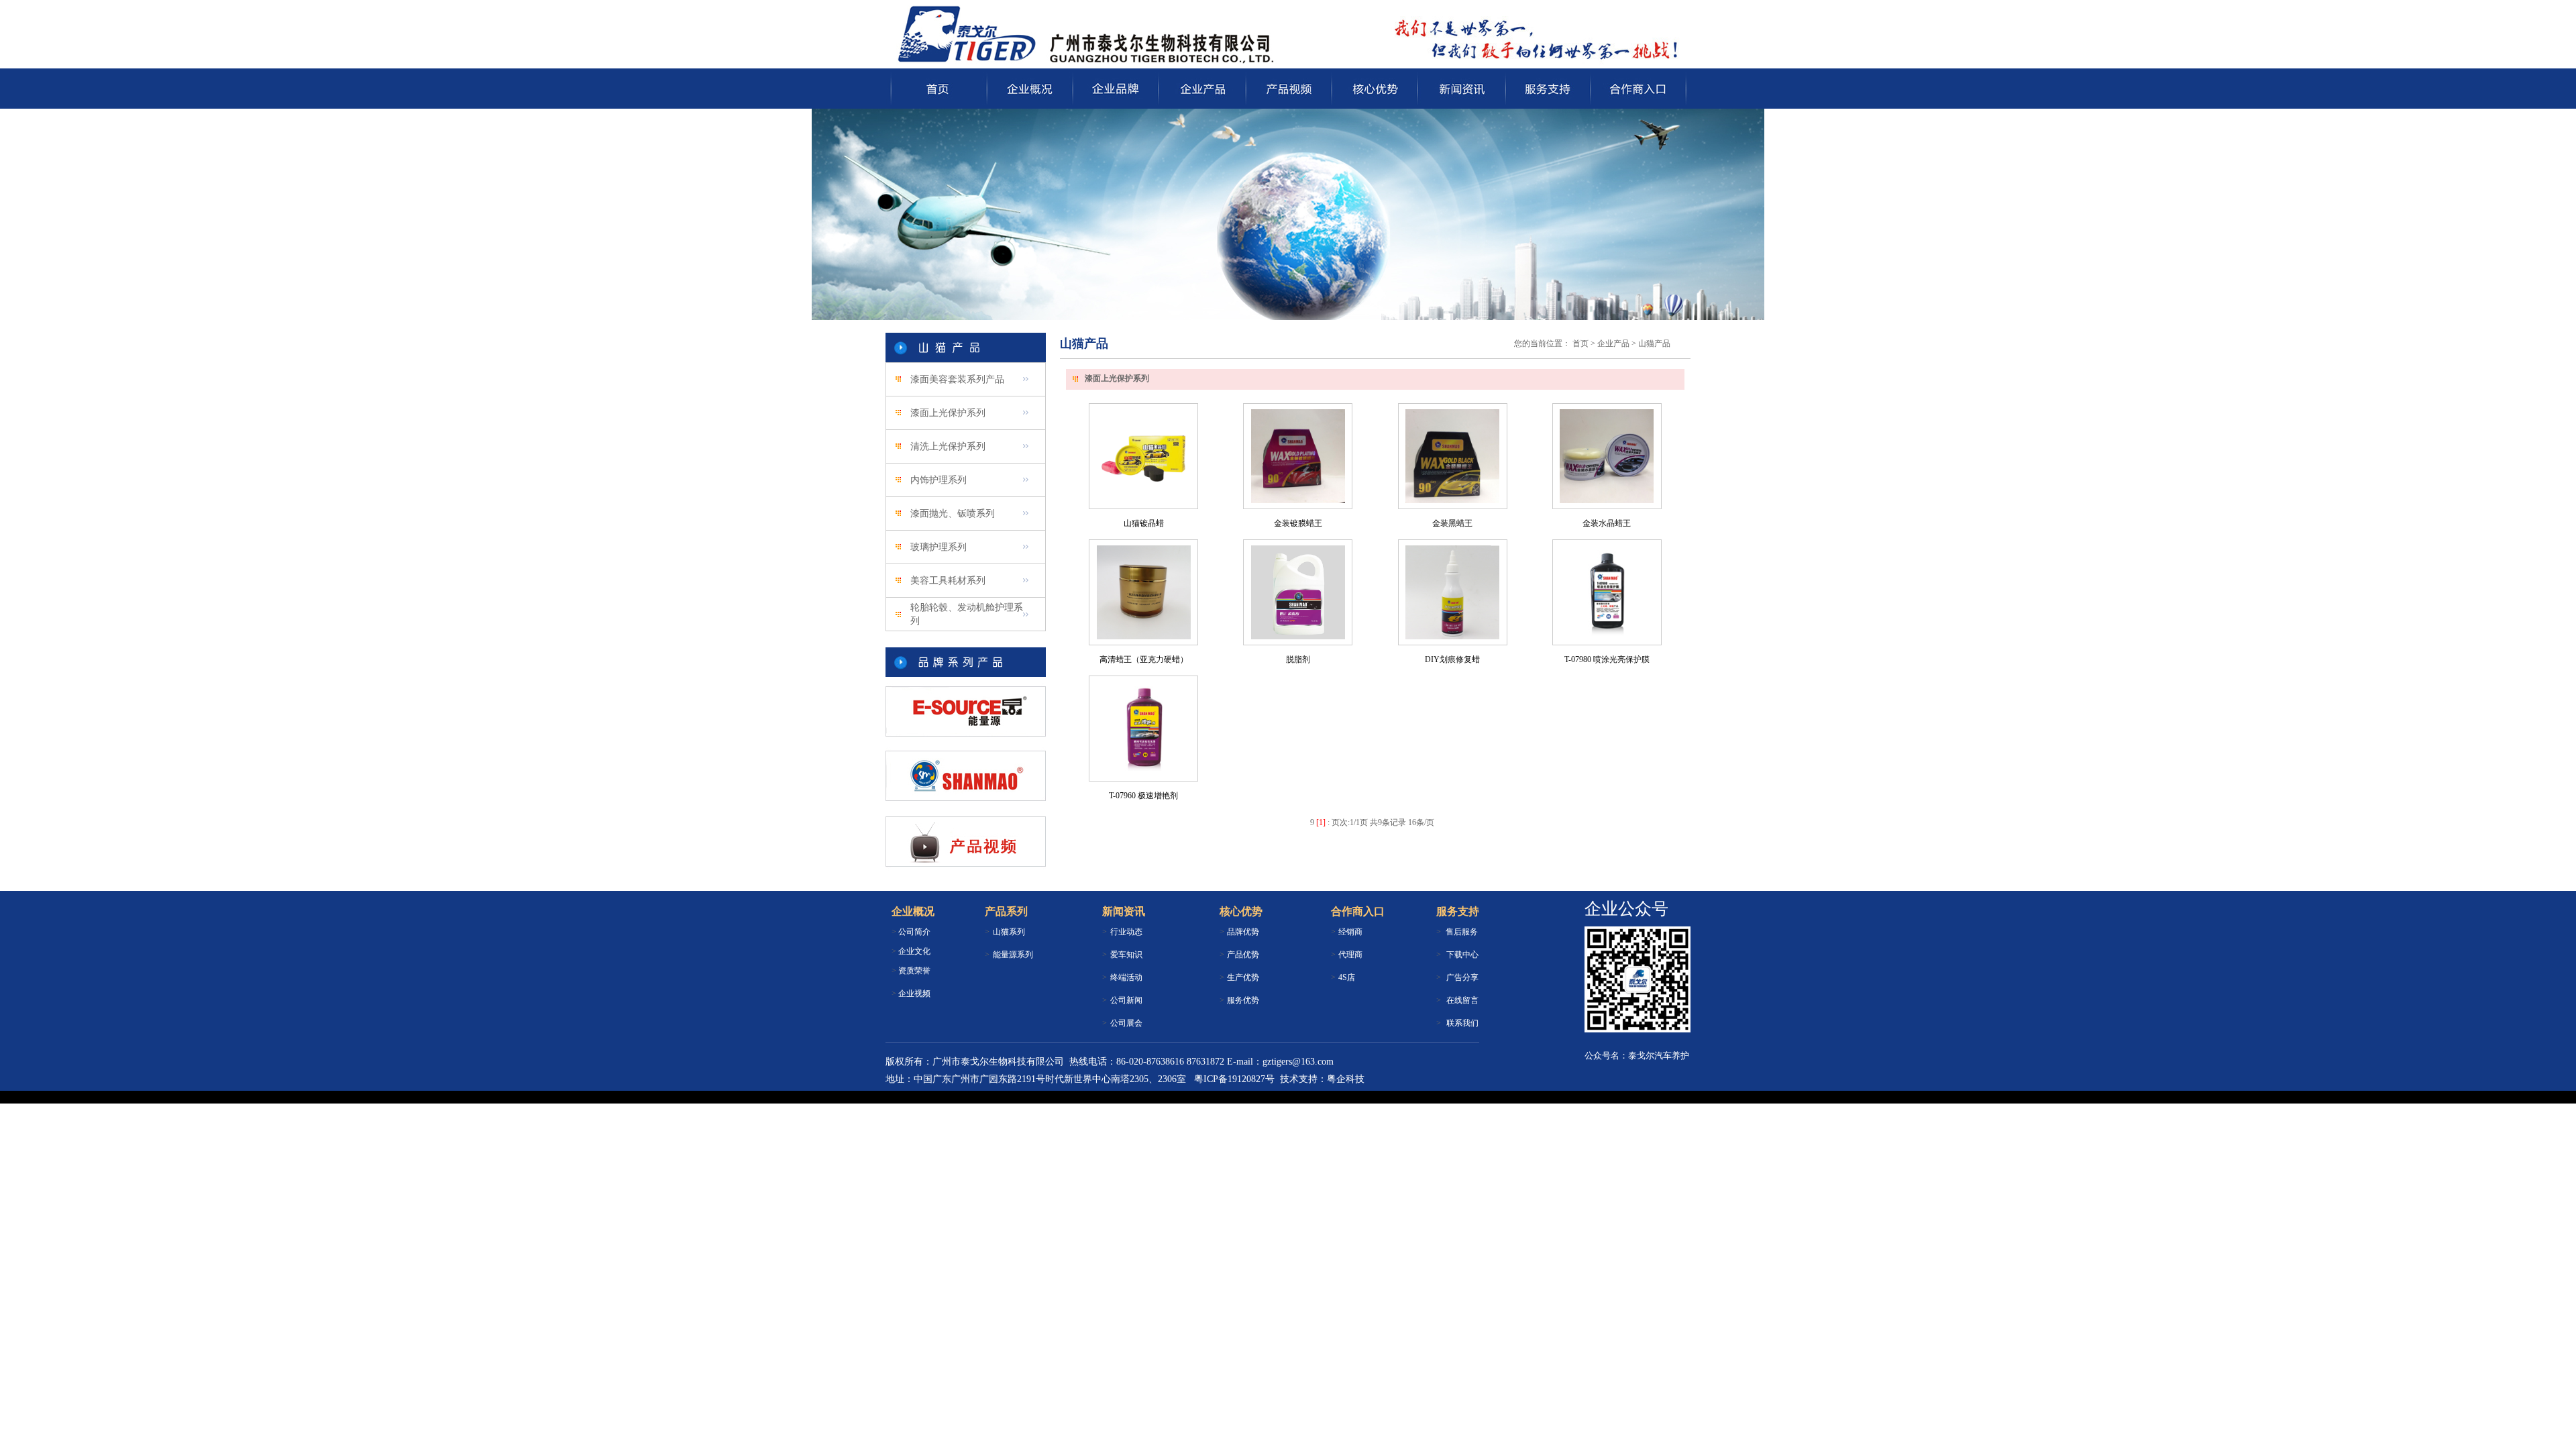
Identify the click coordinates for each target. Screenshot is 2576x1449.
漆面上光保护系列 (948, 413)
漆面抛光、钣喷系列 (953, 514)
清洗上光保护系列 (948, 446)
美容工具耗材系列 (948, 581)
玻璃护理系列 (938, 547)
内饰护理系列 (938, 480)
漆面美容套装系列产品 (957, 379)
